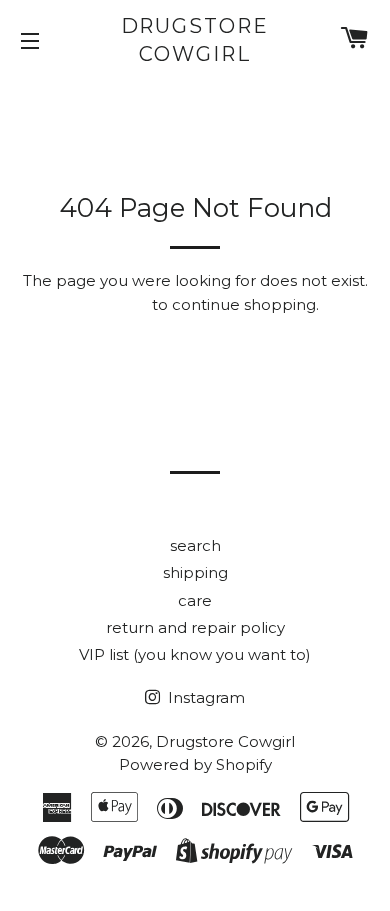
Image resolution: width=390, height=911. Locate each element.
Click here (110, 304)
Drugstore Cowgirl (195, 40)
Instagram (204, 697)
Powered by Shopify (195, 764)
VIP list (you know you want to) (195, 654)
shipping (195, 572)
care (195, 600)
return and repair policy (195, 627)
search (195, 545)
